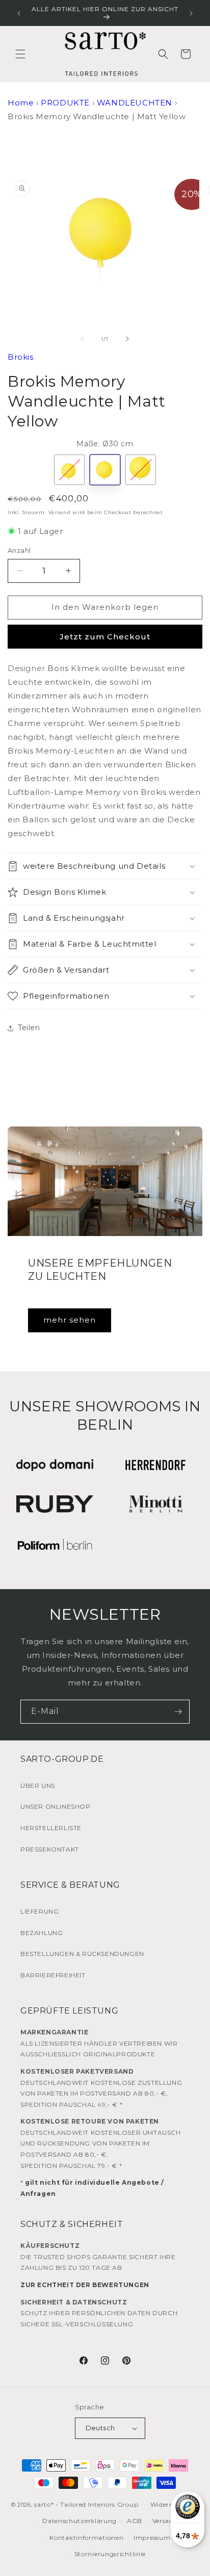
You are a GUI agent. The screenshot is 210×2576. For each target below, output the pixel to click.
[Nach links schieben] (83, 339)
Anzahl (19, 550)
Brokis (21, 357)
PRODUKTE (65, 103)
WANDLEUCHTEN (135, 103)
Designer (27, 668)
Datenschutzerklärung (80, 2521)
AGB (135, 2521)
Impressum (152, 2538)
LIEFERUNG (40, 1911)
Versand (60, 512)
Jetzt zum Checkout (105, 637)
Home (21, 103)
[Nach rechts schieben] (127, 339)
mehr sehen (70, 1320)
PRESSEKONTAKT (50, 1849)
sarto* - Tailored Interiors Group (86, 2504)
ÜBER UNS (38, 1786)
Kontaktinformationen (86, 2538)
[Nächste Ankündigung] (191, 13)
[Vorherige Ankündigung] (19, 13)
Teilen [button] (29, 1028)
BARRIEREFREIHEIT (53, 1975)
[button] (20, 54)
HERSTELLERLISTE (51, 1828)
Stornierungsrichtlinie (110, 2554)
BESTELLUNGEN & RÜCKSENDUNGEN (82, 1954)
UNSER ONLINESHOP (56, 1806)
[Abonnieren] (178, 1712)
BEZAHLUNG (42, 1933)
